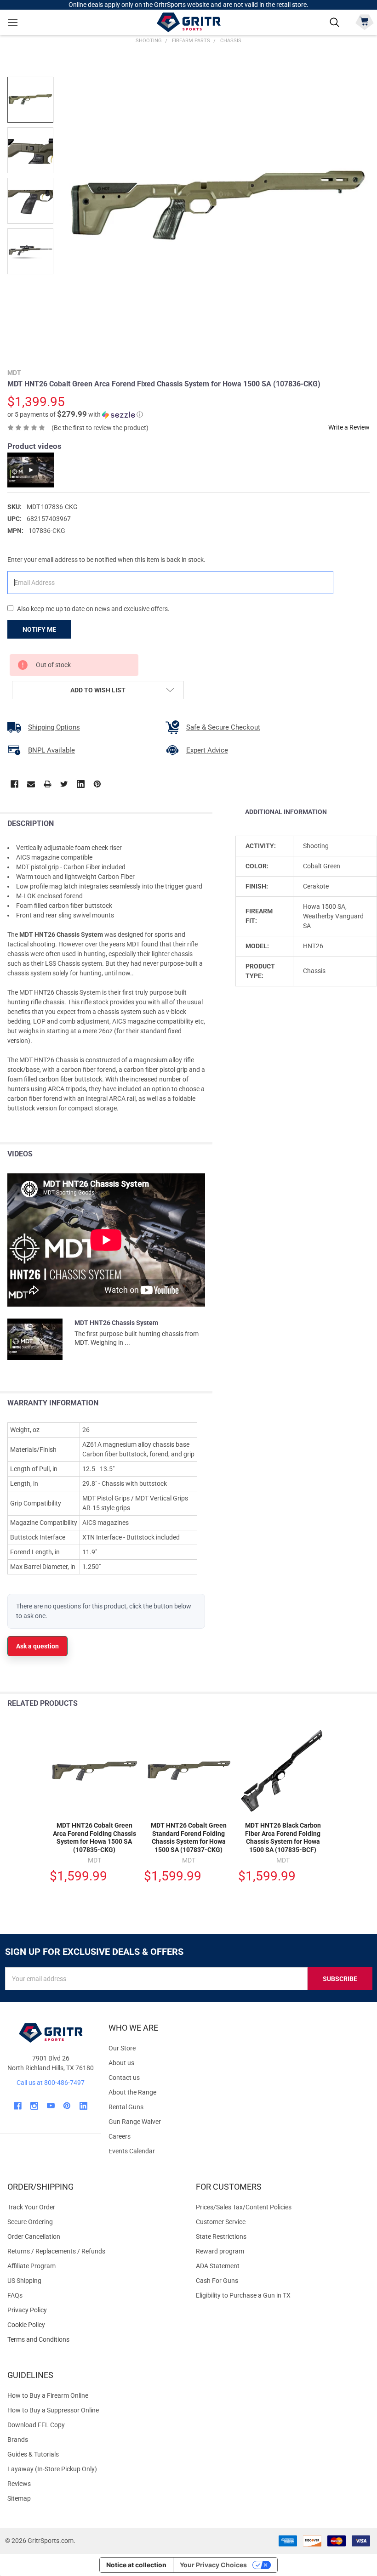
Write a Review (349, 427)
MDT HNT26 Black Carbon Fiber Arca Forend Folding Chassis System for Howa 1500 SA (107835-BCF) (283, 1837)
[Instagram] (34, 2106)
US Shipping (24, 2281)
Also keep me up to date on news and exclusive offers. (93, 609)
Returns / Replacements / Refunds (56, 2251)
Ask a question (37, 1646)
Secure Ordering (30, 2222)
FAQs (15, 2295)
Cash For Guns (217, 2281)
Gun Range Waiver (135, 2122)
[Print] (48, 784)
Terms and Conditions (94, 2340)
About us (121, 2063)
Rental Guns (126, 2107)
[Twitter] (64, 784)
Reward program (220, 2251)
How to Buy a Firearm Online (48, 2395)
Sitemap (19, 2498)
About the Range (132, 2092)
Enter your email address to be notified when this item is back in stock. (106, 560)
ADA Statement (218, 2266)
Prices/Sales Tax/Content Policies (244, 2207)
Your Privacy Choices (213, 2565)
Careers (120, 2136)
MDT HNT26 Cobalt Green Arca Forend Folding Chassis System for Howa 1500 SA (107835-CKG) (94, 1837)
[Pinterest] (97, 784)
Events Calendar (132, 2151)
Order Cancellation (34, 2236)
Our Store (122, 2048)
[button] (75, 414)
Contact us (124, 2078)
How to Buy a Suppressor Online (53, 2410)
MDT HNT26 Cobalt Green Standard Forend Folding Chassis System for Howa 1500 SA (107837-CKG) (189, 1837)
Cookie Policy (94, 2325)
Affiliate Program (31, 2266)
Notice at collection (136, 2565)
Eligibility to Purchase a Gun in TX (243, 2295)
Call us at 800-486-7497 (51, 2083)
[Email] (31, 784)
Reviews (19, 2484)
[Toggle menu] (13, 22)
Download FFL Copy (36, 2425)
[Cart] (364, 21)
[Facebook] (14, 784)
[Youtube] (51, 2106)
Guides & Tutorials (33, 2454)
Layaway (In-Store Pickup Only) (52, 2469)
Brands (18, 2440)
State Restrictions (221, 2236)
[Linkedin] (81, 784)
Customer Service (221, 2222)
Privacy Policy (94, 2310)
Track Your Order (31, 2207)
